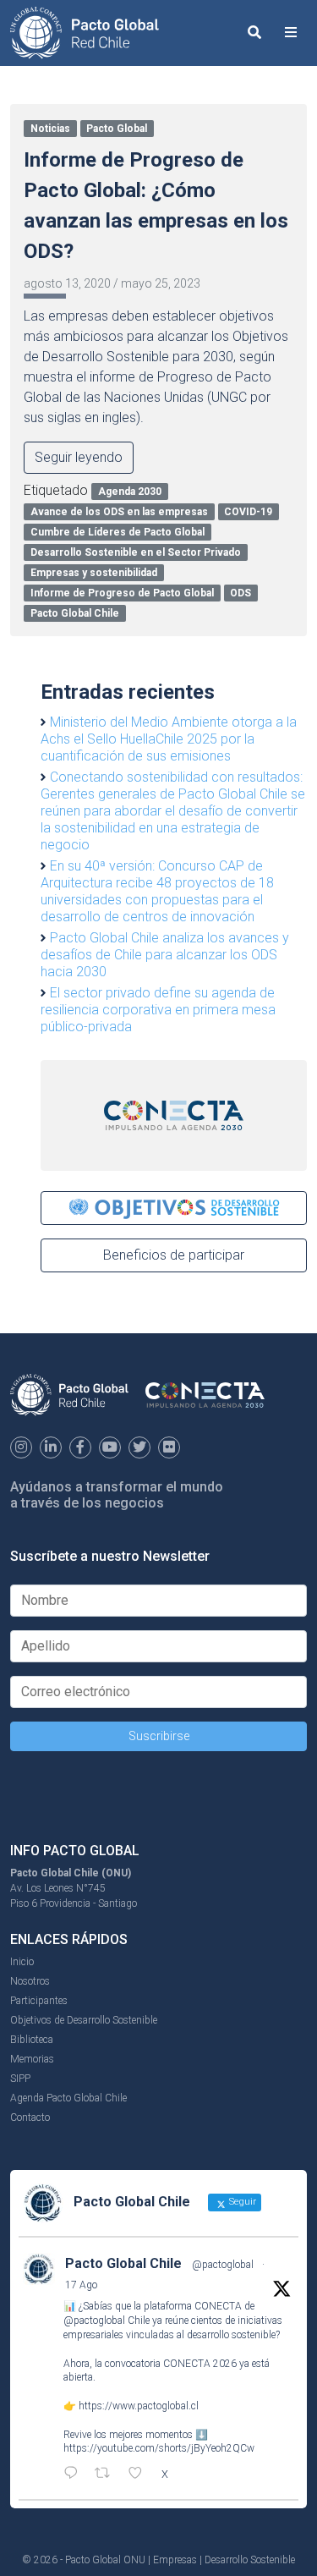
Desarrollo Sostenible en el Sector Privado (136, 552)
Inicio (22, 1962)
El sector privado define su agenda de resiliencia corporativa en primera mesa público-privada (158, 1010)
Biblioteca (32, 2040)
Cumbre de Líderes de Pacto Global (118, 532)
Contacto (30, 2117)
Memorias (32, 2059)
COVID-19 (248, 512)
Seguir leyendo (79, 457)
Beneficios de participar (174, 1255)
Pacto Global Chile (75, 613)
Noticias (50, 129)
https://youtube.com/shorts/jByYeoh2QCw (159, 2448)
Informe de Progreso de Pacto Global (122, 593)
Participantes (39, 2001)
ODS (240, 593)
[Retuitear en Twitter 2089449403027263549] (107, 2474)
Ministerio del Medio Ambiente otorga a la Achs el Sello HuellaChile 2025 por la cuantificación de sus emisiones (169, 739)
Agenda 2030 (130, 492)
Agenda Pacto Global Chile (68, 2098)
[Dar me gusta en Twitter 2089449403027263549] (140, 2474)
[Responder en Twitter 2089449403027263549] (75, 2474)
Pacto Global (117, 129)
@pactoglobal (223, 2265)
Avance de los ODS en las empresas (119, 512)
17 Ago (81, 2285)
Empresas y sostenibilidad (94, 573)
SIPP (20, 2079)
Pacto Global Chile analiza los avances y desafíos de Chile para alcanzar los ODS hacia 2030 (165, 955)
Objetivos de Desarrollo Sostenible (84, 2020)
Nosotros (30, 1981)
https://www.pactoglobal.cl (139, 2406)
